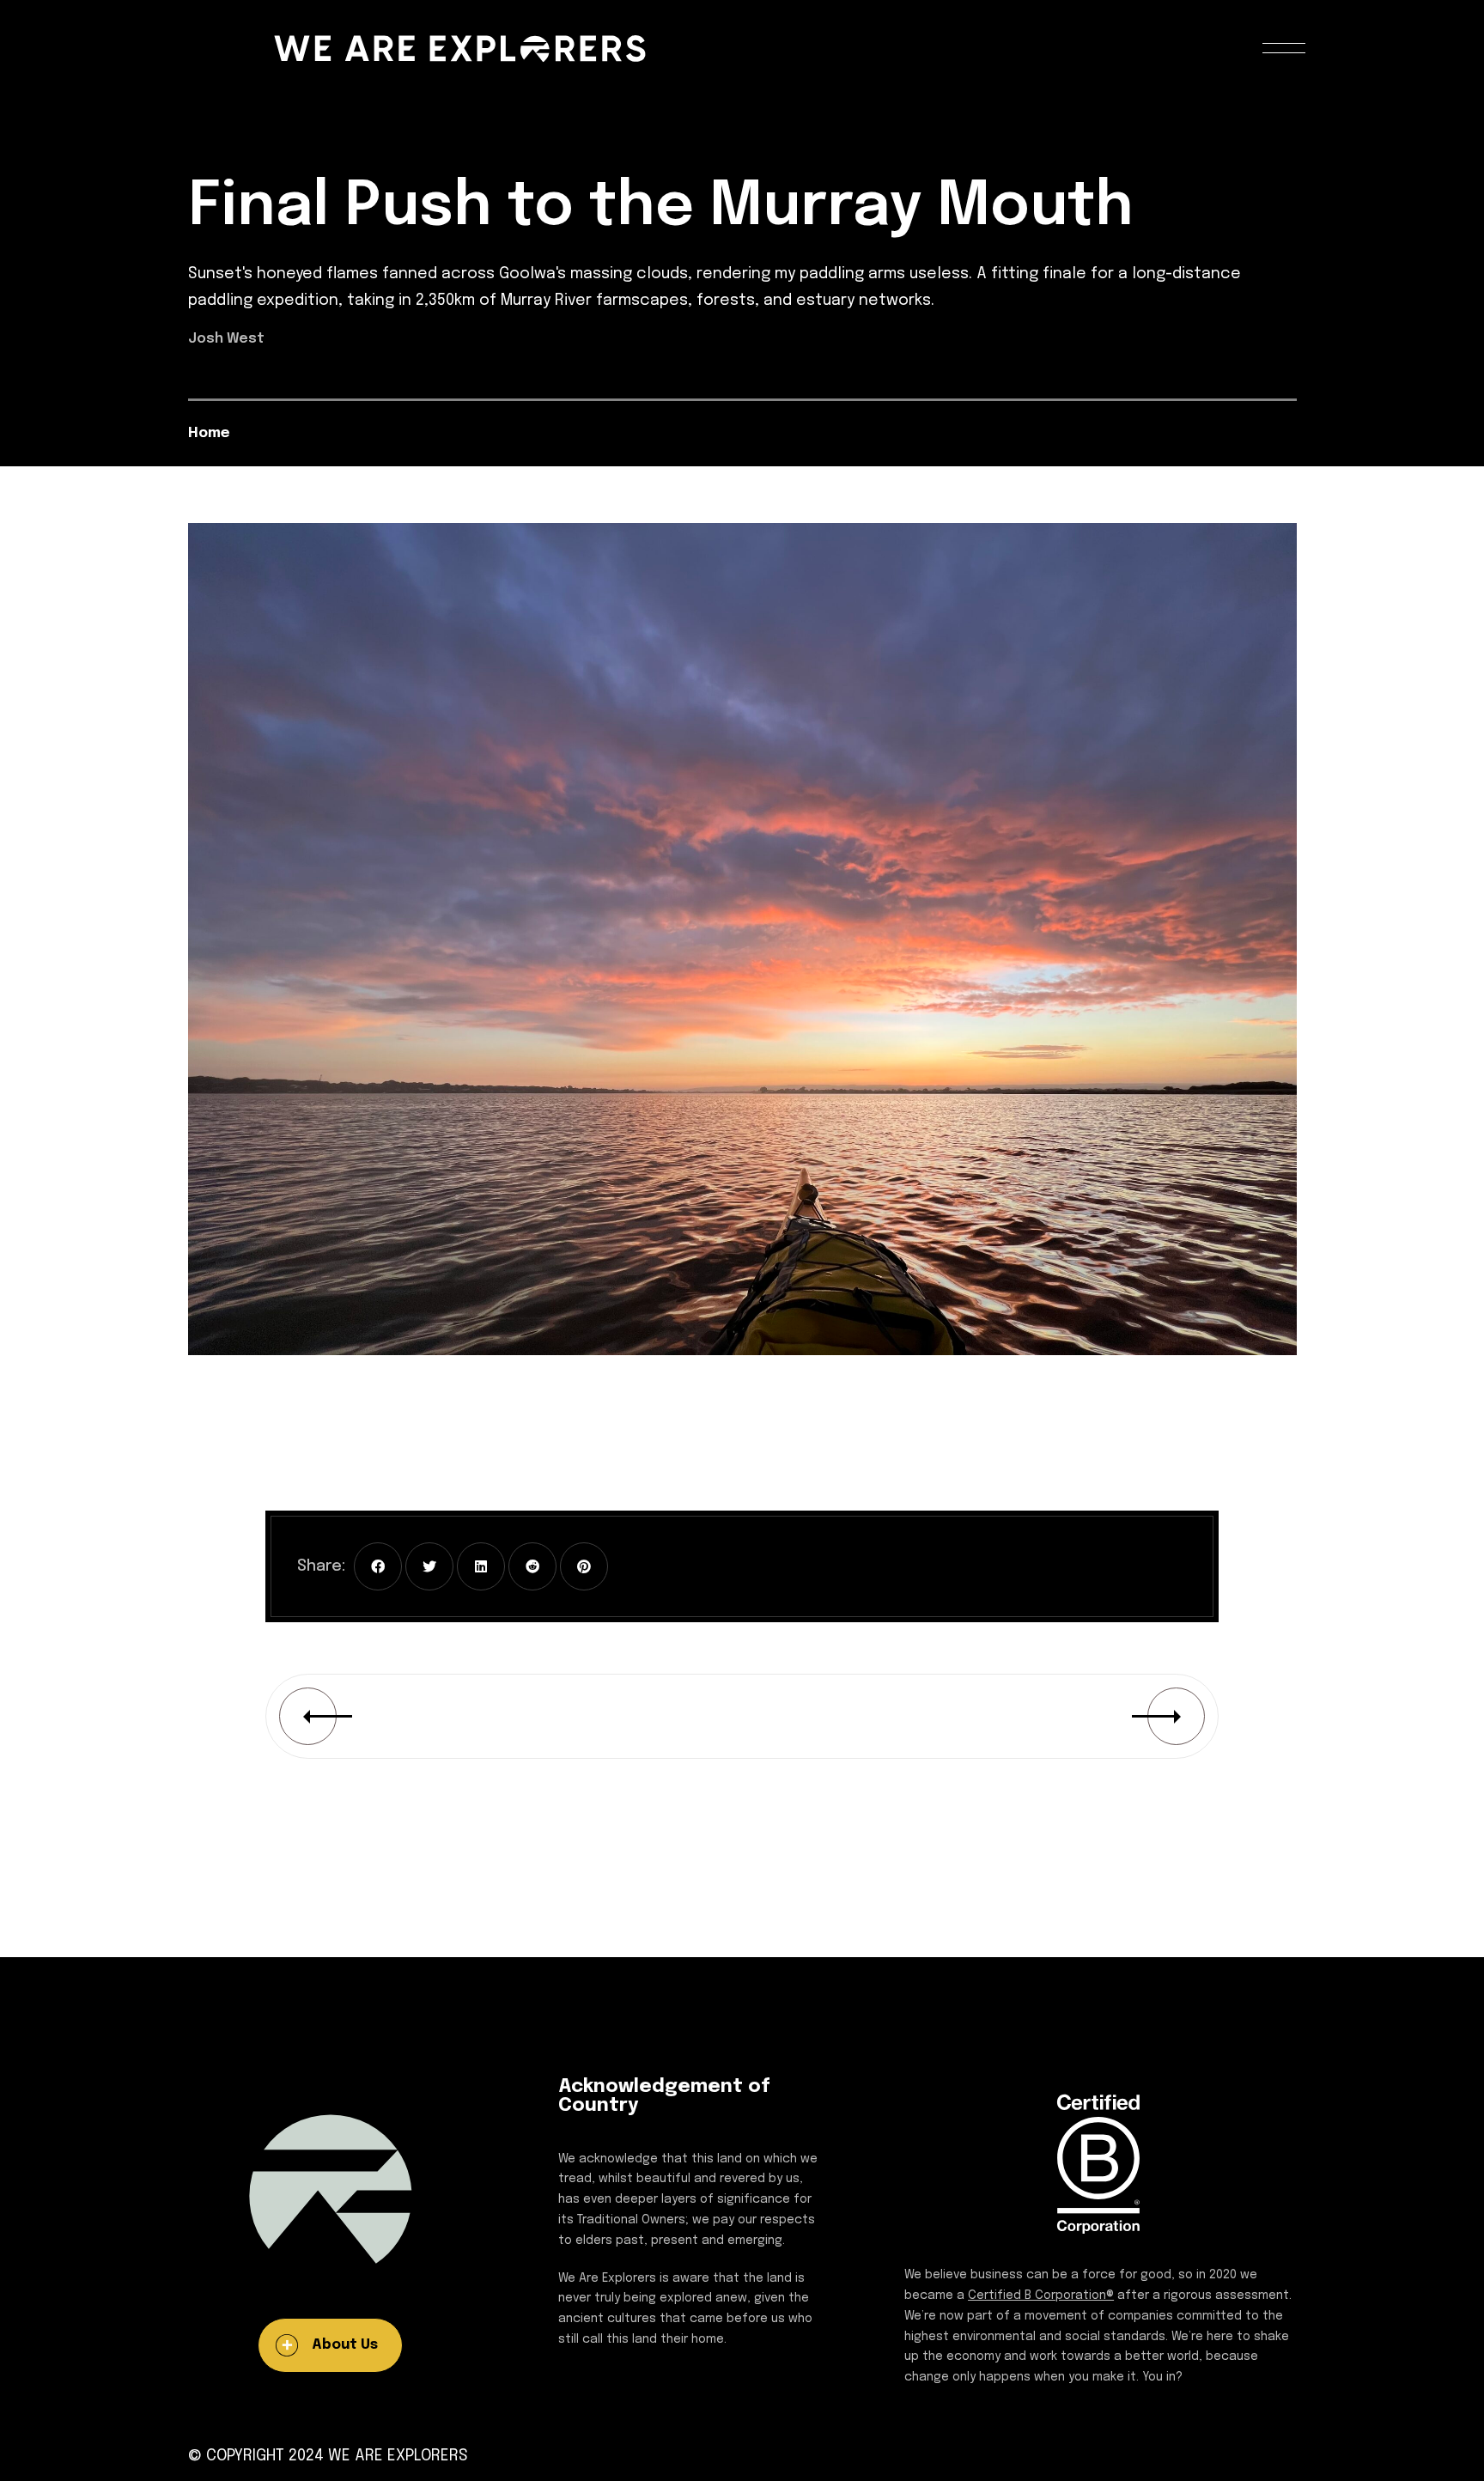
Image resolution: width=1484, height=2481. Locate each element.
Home (209, 433)
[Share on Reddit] (532, 1566)
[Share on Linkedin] (481, 1566)
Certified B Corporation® (1041, 2296)
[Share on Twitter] (429, 1566)
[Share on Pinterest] (584, 1566)
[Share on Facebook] (378, 1566)
